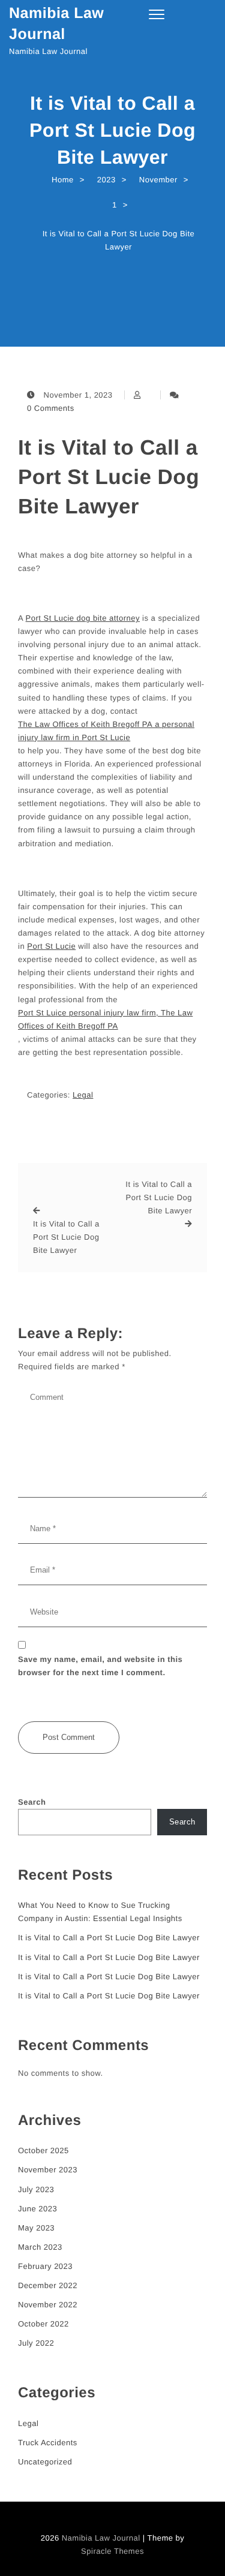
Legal (83, 1095)
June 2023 (37, 2209)
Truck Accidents (48, 2443)
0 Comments (51, 408)
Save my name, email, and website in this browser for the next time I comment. (100, 1666)
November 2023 (48, 2170)
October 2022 (43, 2324)
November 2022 (48, 2305)
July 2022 (36, 2343)
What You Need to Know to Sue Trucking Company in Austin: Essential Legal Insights (100, 1912)
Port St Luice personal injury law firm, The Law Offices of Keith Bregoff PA (105, 1019)
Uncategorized (45, 2462)
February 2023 (45, 2266)
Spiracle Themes (112, 2551)
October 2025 (43, 2150)
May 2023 (36, 2228)
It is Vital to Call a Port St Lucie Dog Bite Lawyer (109, 477)
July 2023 (36, 2189)
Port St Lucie (51, 946)
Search (32, 1802)
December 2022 (48, 2285)
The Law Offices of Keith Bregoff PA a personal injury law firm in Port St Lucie (106, 731)
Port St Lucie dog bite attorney (83, 618)
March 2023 (40, 2247)
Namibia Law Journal (56, 24)
